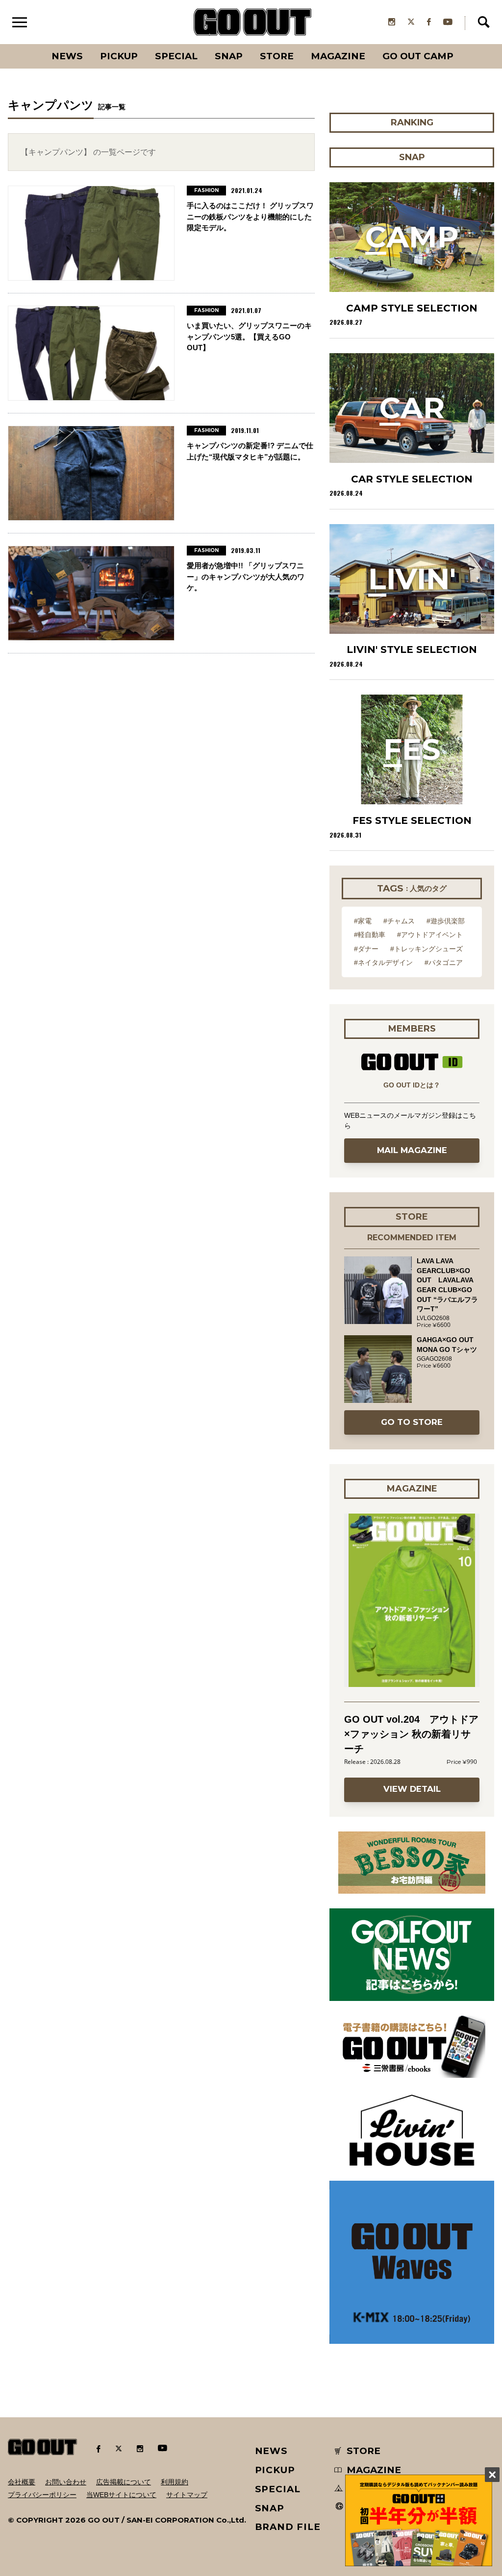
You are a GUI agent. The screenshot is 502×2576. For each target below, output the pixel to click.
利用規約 (175, 2482)
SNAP (229, 56)
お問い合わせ (66, 2482)
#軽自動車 (370, 935)
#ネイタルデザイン (383, 963)
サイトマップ (187, 2495)
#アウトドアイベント (430, 935)
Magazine (338, 56)
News (67, 56)
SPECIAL (176, 56)
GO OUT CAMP (418, 56)
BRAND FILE (288, 2527)
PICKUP (119, 56)
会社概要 (22, 2482)
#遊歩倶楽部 (446, 921)
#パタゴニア (444, 963)
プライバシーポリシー (42, 2495)
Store (277, 56)
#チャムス (399, 921)
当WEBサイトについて (121, 2495)
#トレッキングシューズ (427, 949)
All (31, 44)
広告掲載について (124, 2482)
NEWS (272, 2451)
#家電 (363, 921)
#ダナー (366, 949)
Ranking (462, 44)
